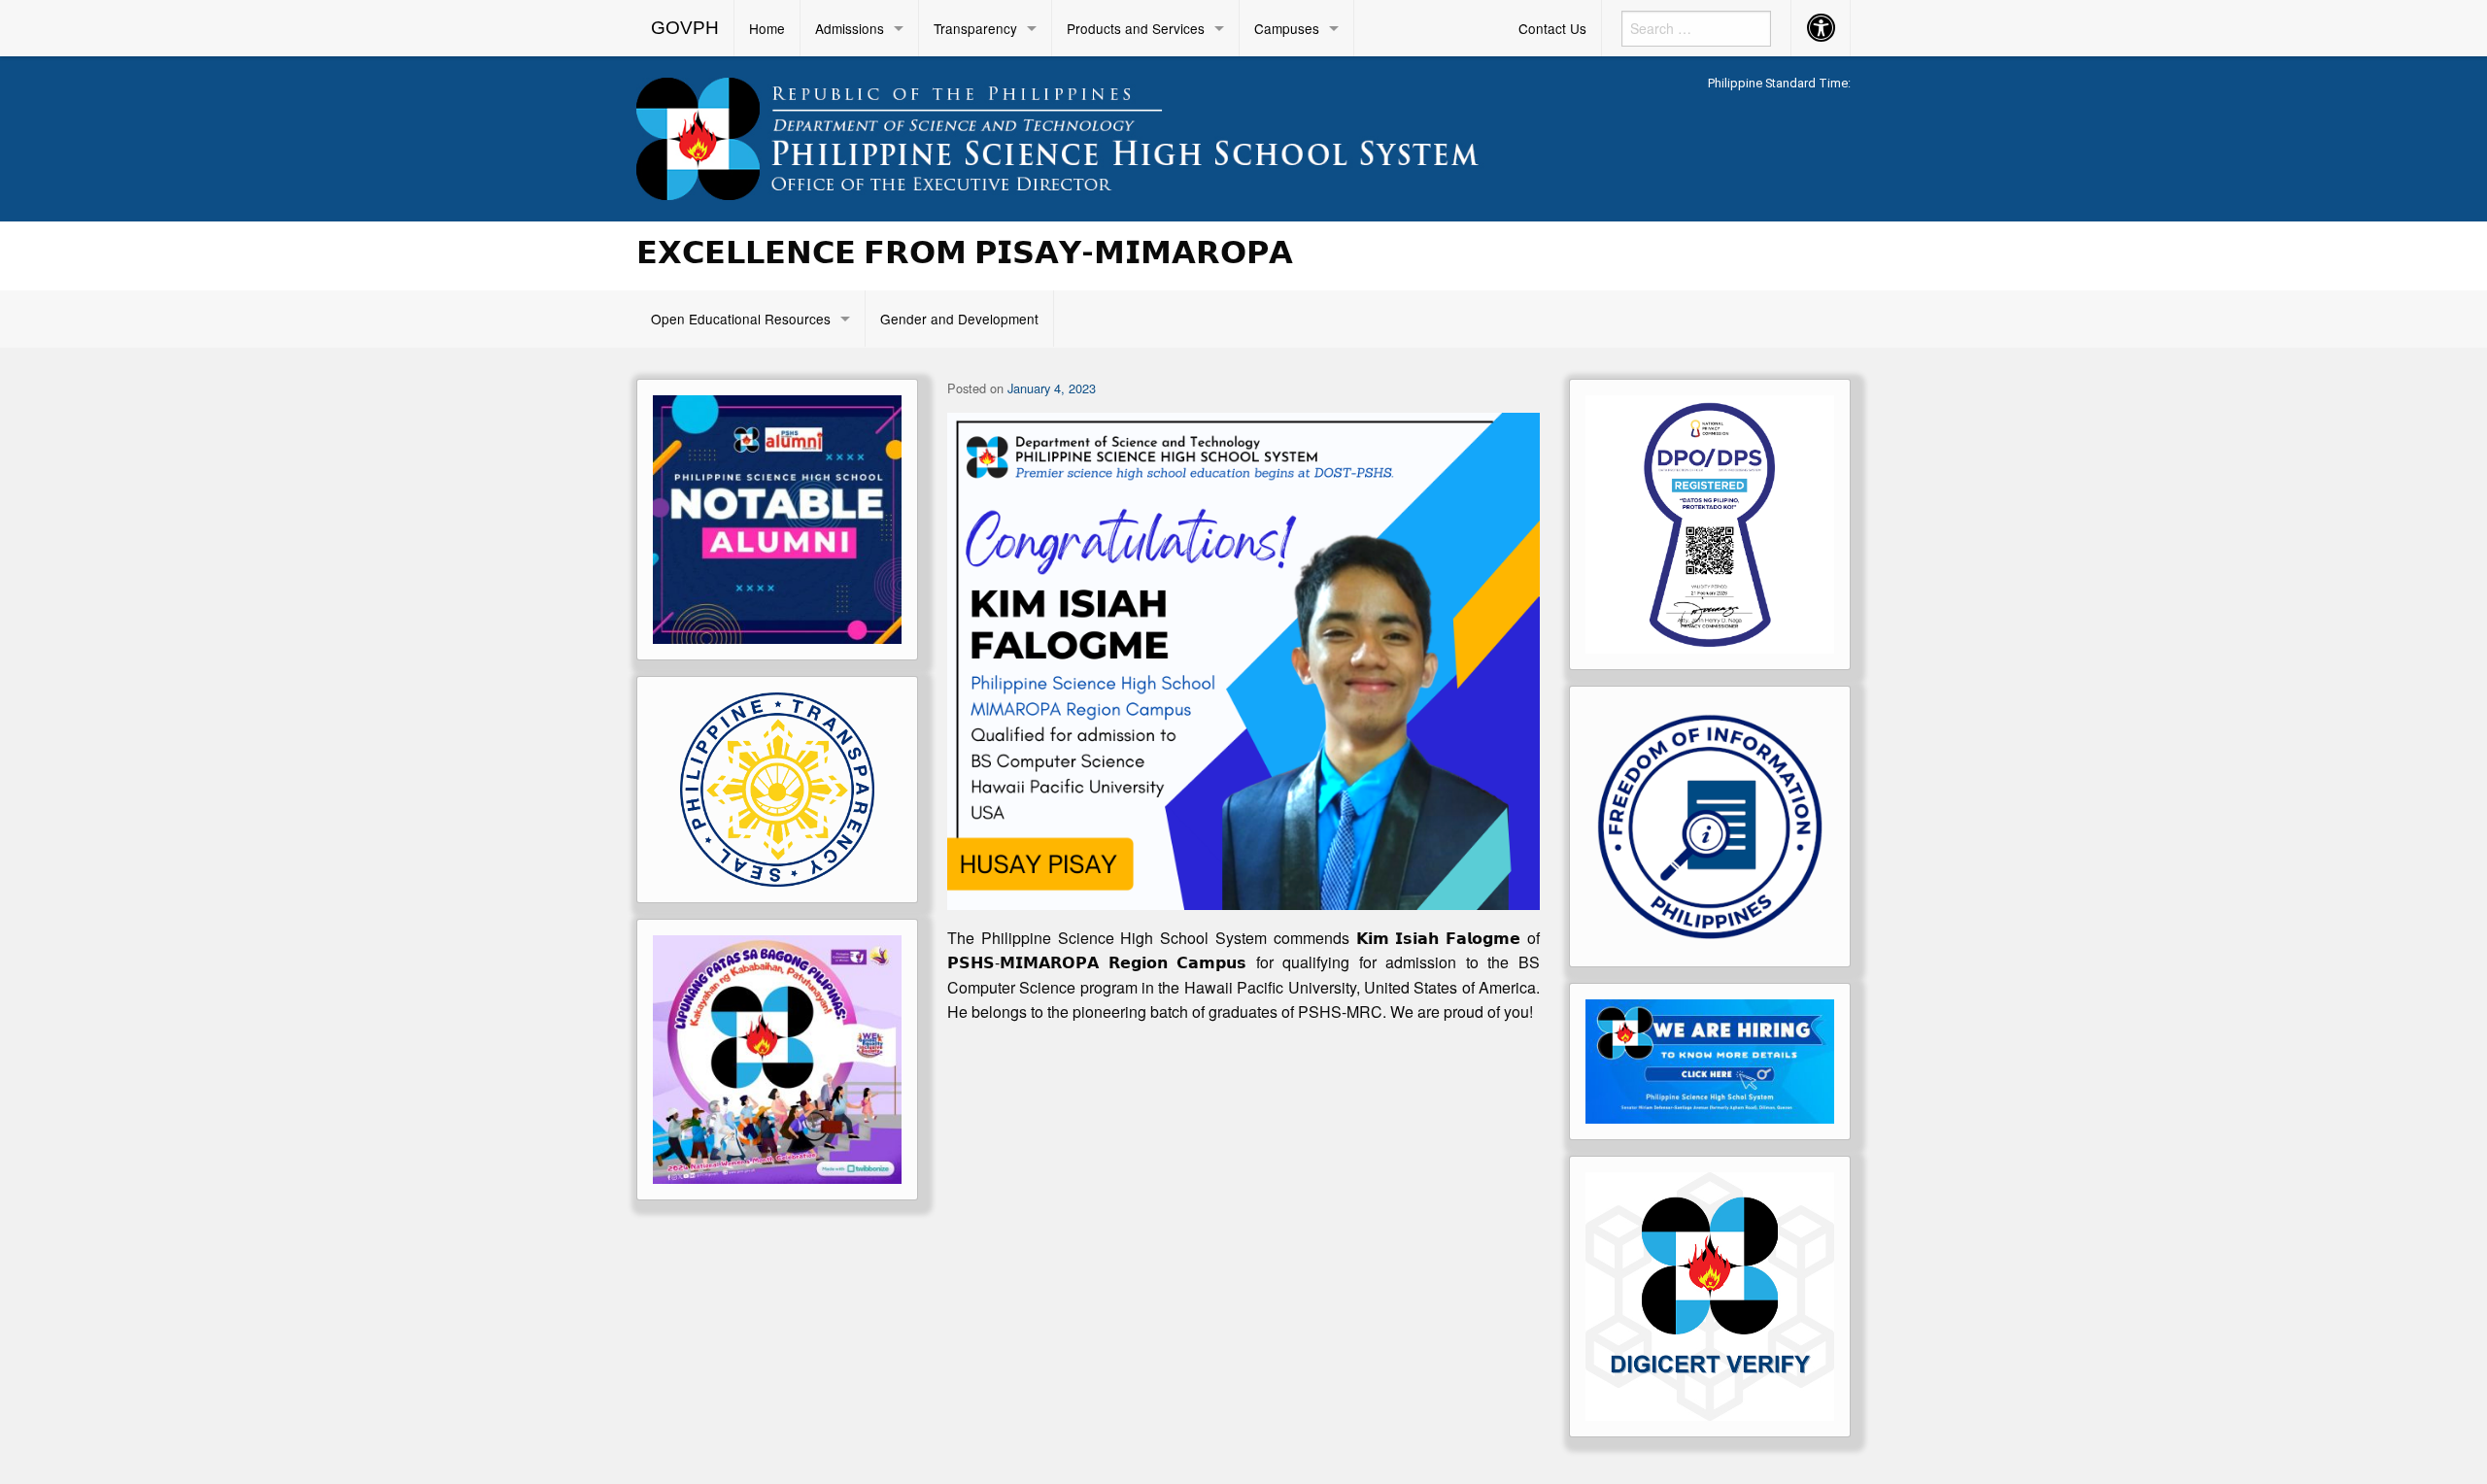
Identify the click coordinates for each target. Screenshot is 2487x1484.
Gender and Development (959, 319)
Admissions (850, 28)
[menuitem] (685, 28)
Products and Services (1136, 28)
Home (767, 28)
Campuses (1287, 28)
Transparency (975, 28)
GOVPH (685, 28)
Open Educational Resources (741, 319)
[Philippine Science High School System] (1088, 135)
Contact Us (1552, 28)
